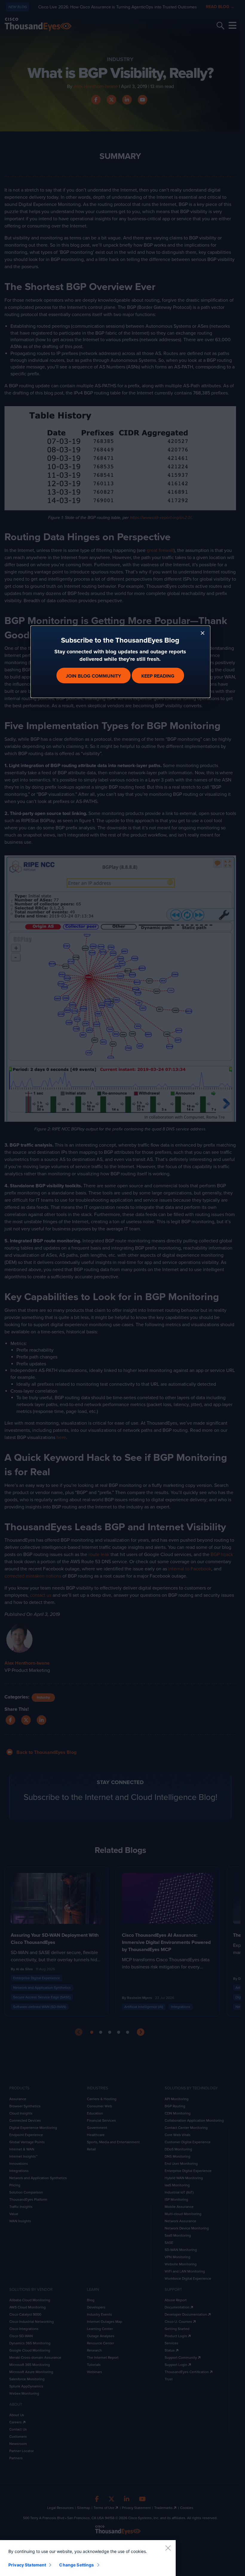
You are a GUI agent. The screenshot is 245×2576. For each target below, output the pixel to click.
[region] (88, 2558)
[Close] (168, 2548)
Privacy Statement (27, 2565)
